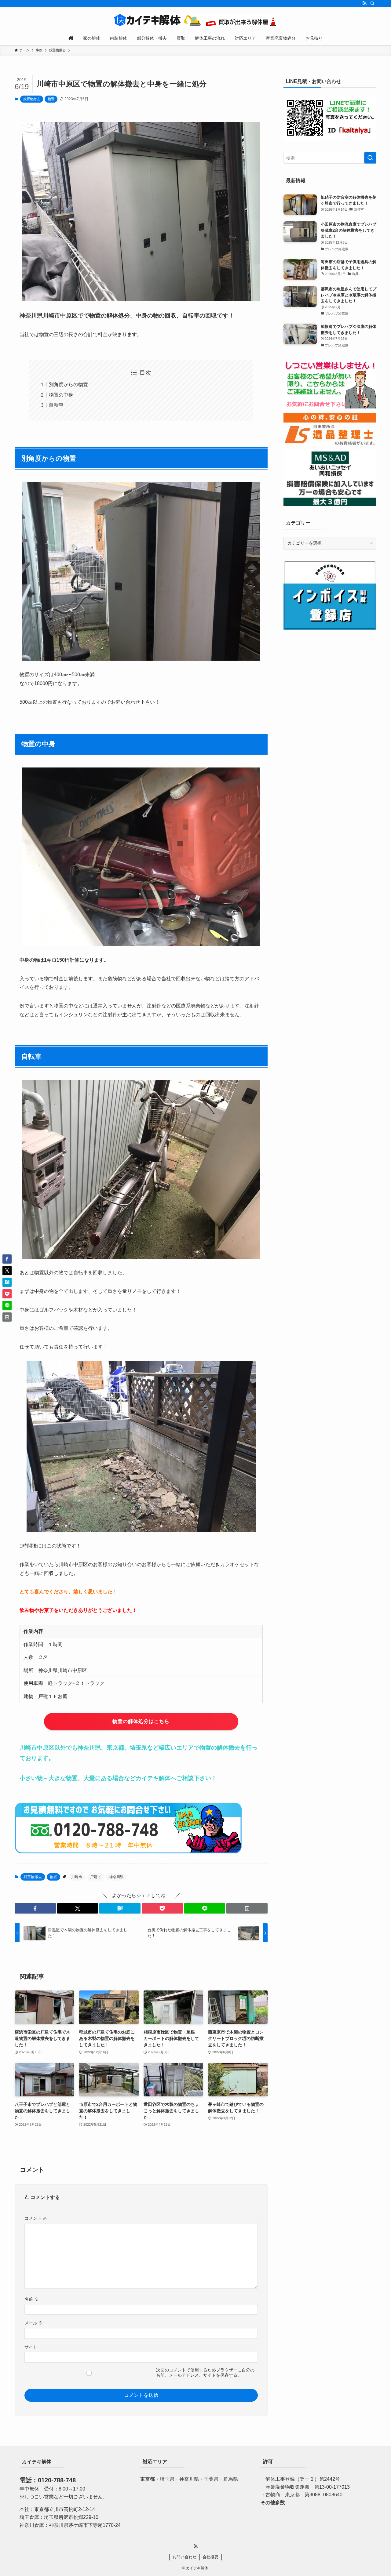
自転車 (56, 405)
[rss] (364, 3)
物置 (51, 99)
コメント (36, 2218)
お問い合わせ (185, 2557)
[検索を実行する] (370, 158)
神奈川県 (116, 1877)
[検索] (372, 3)
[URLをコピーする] (247, 1908)
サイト (31, 2347)
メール (34, 2323)
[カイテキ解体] (195, 20)
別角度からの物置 (68, 385)
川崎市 (77, 1877)
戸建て (96, 1877)
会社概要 (210, 2557)
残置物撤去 (32, 99)
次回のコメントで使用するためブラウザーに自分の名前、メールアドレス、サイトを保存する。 (205, 2373)
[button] (35, 1908)
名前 (31, 2299)
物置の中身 (61, 395)
